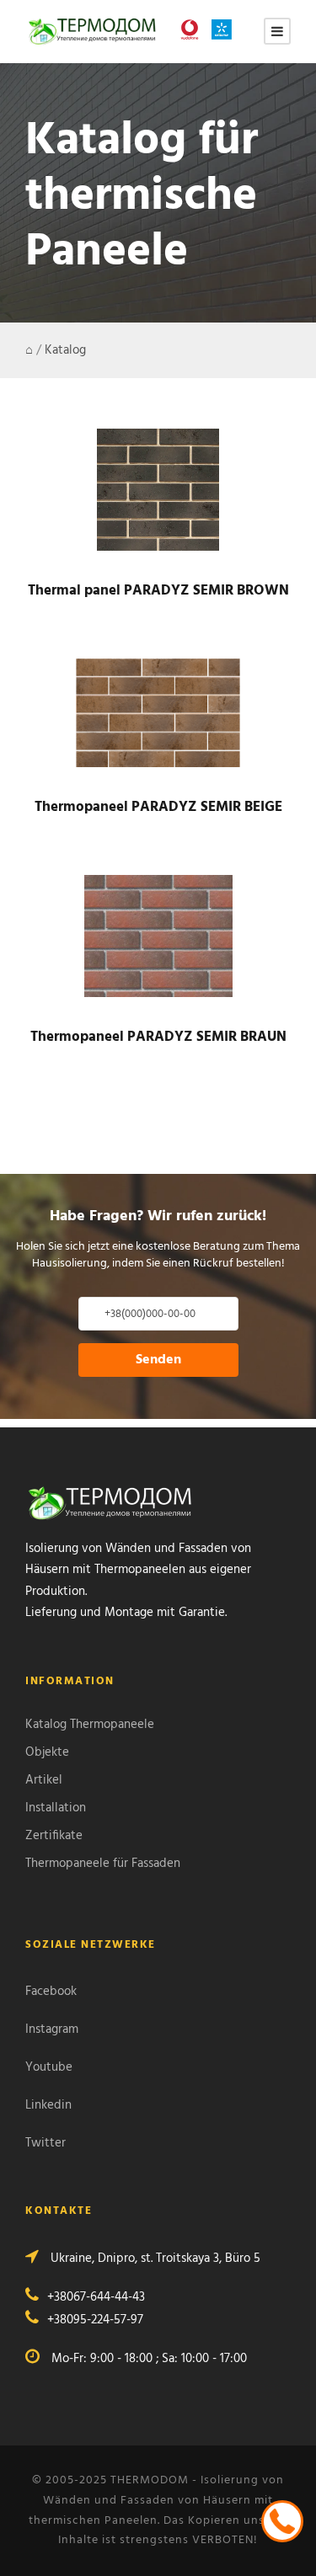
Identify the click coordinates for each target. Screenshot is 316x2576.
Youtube (49, 2067)
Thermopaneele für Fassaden (103, 1864)
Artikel (44, 1780)
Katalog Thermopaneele (90, 1725)
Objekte (47, 1752)
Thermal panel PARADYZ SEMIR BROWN (158, 591)
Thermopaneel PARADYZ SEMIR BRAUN (158, 1037)
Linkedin (48, 2105)
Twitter (46, 2143)
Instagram (52, 2029)
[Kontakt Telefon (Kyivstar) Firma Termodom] (226, 29)
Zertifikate (54, 1836)
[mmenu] (277, 31)
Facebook (51, 1992)
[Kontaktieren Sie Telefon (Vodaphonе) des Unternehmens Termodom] (194, 29)
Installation (56, 1808)
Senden (158, 1360)
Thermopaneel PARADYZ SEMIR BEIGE (158, 807)
